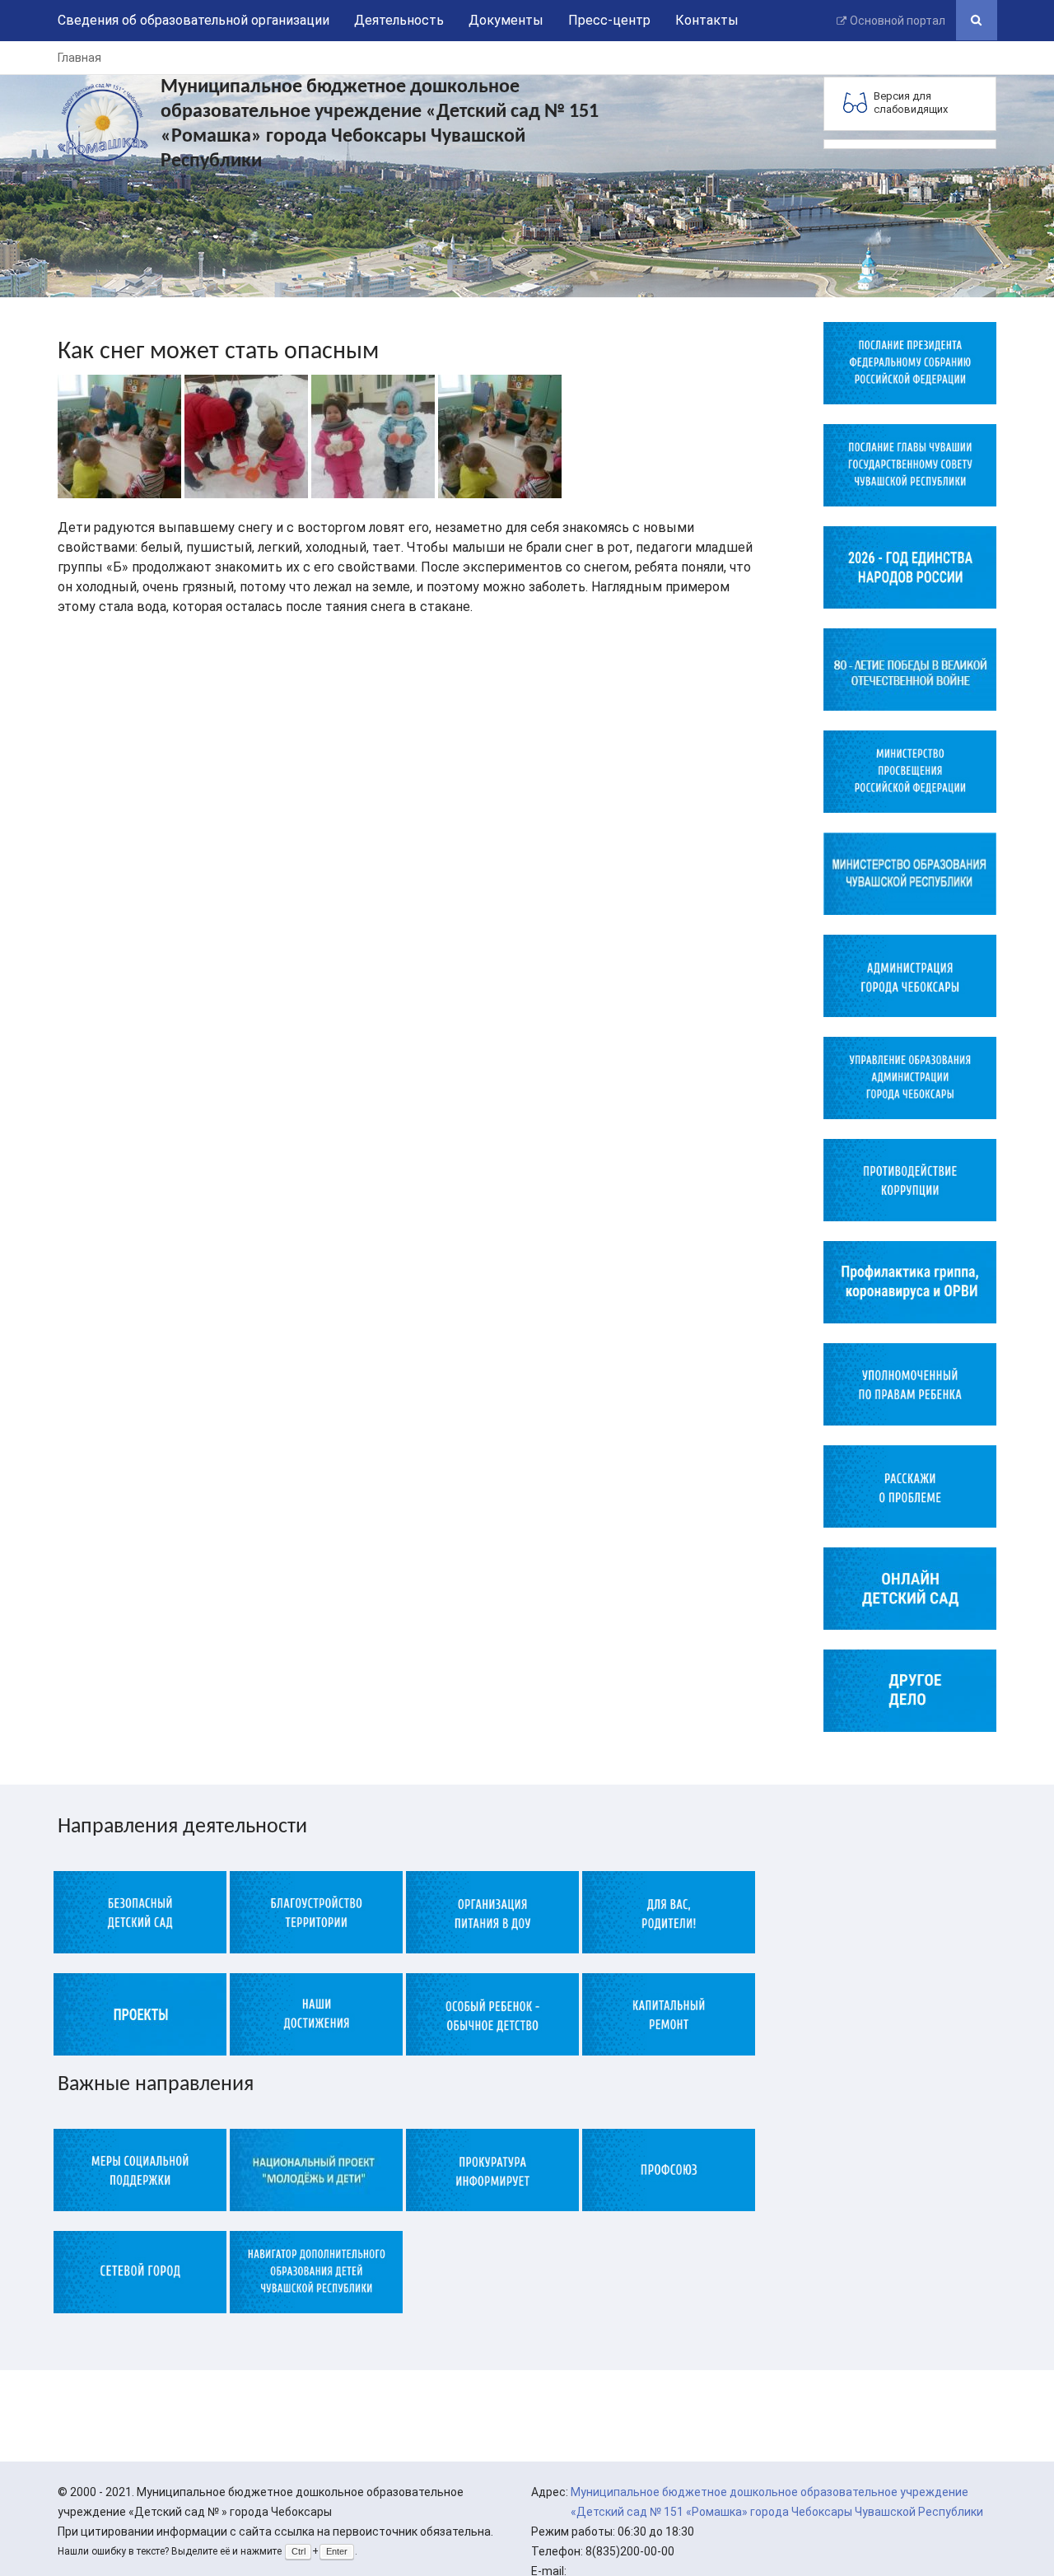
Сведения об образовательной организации (194, 20)
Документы (506, 20)
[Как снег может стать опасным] (119, 435)
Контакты (707, 20)
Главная (79, 58)
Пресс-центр (609, 20)
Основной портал (898, 21)
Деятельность (399, 20)
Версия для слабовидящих (911, 103)
